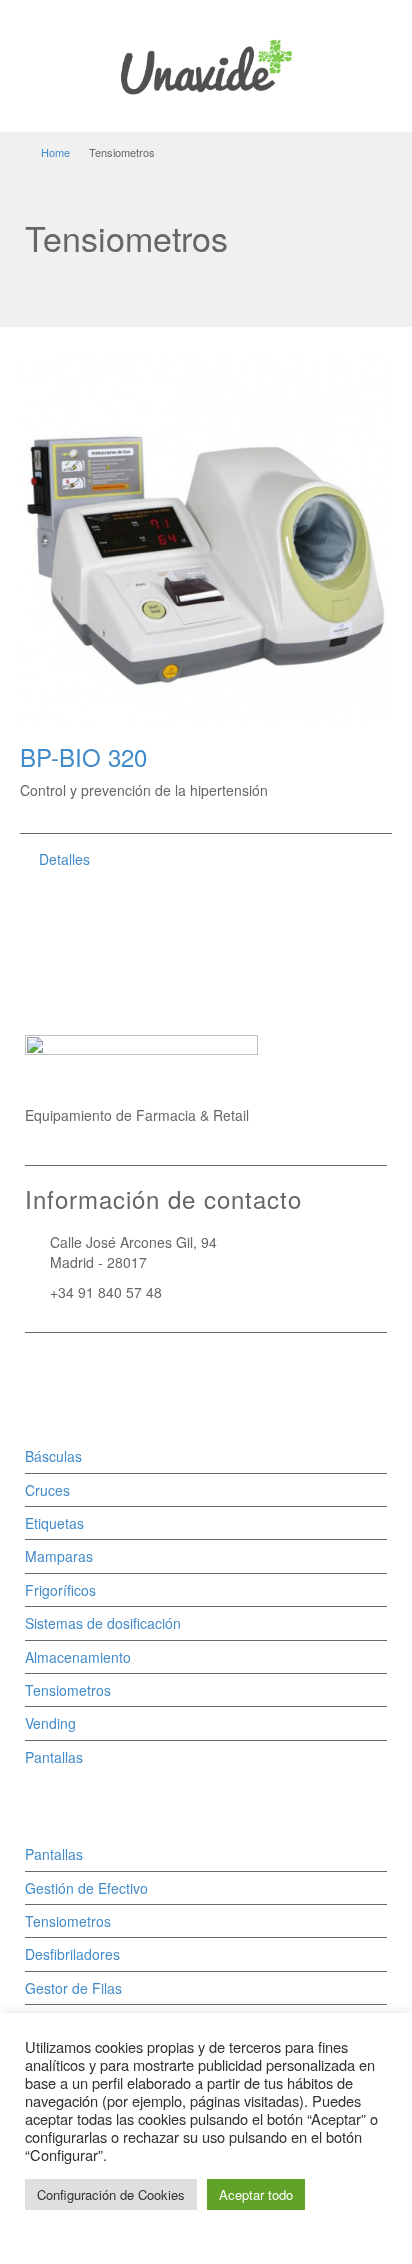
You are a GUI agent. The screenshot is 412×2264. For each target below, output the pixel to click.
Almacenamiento (78, 1657)
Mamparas (59, 1556)
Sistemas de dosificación (103, 1623)
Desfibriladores (72, 1954)
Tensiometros (68, 1690)
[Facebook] (65, 1370)
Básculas (53, 1456)
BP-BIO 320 (83, 756)
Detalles (64, 859)
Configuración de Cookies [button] (111, 2194)
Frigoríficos (60, 1590)
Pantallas (54, 1757)
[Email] (37, 1370)
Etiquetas (54, 1523)
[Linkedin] (93, 1370)
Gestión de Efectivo (86, 1888)
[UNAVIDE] (206, 64)
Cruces (47, 1490)
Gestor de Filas (73, 1988)
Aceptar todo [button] (256, 2194)
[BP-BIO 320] (206, 538)
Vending (50, 1723)
